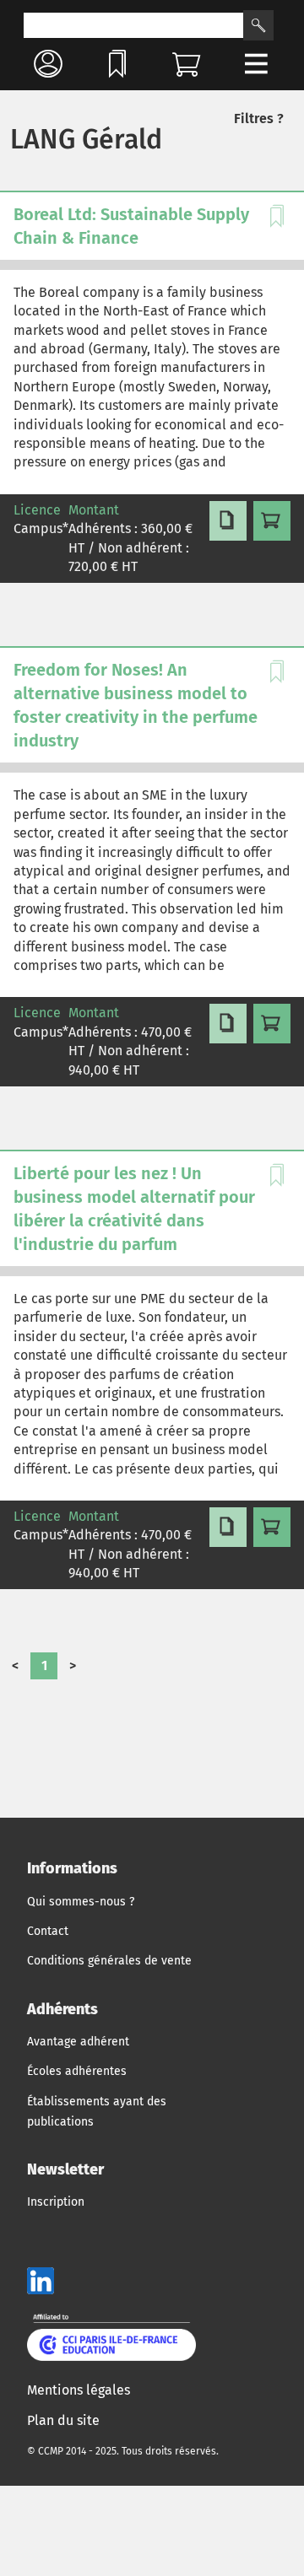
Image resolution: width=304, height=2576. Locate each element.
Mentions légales (79, 2390)
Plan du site (63, 2420)
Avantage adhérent (78, 2042)
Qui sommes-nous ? (81, 1902)
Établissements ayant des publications (97, 2112)
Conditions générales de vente (109, 1961)
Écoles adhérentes (77, 2071)
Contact (48, 1931)
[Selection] (117, 64)
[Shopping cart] (187, 64)
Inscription (56, 2202)
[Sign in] (48, 64)
